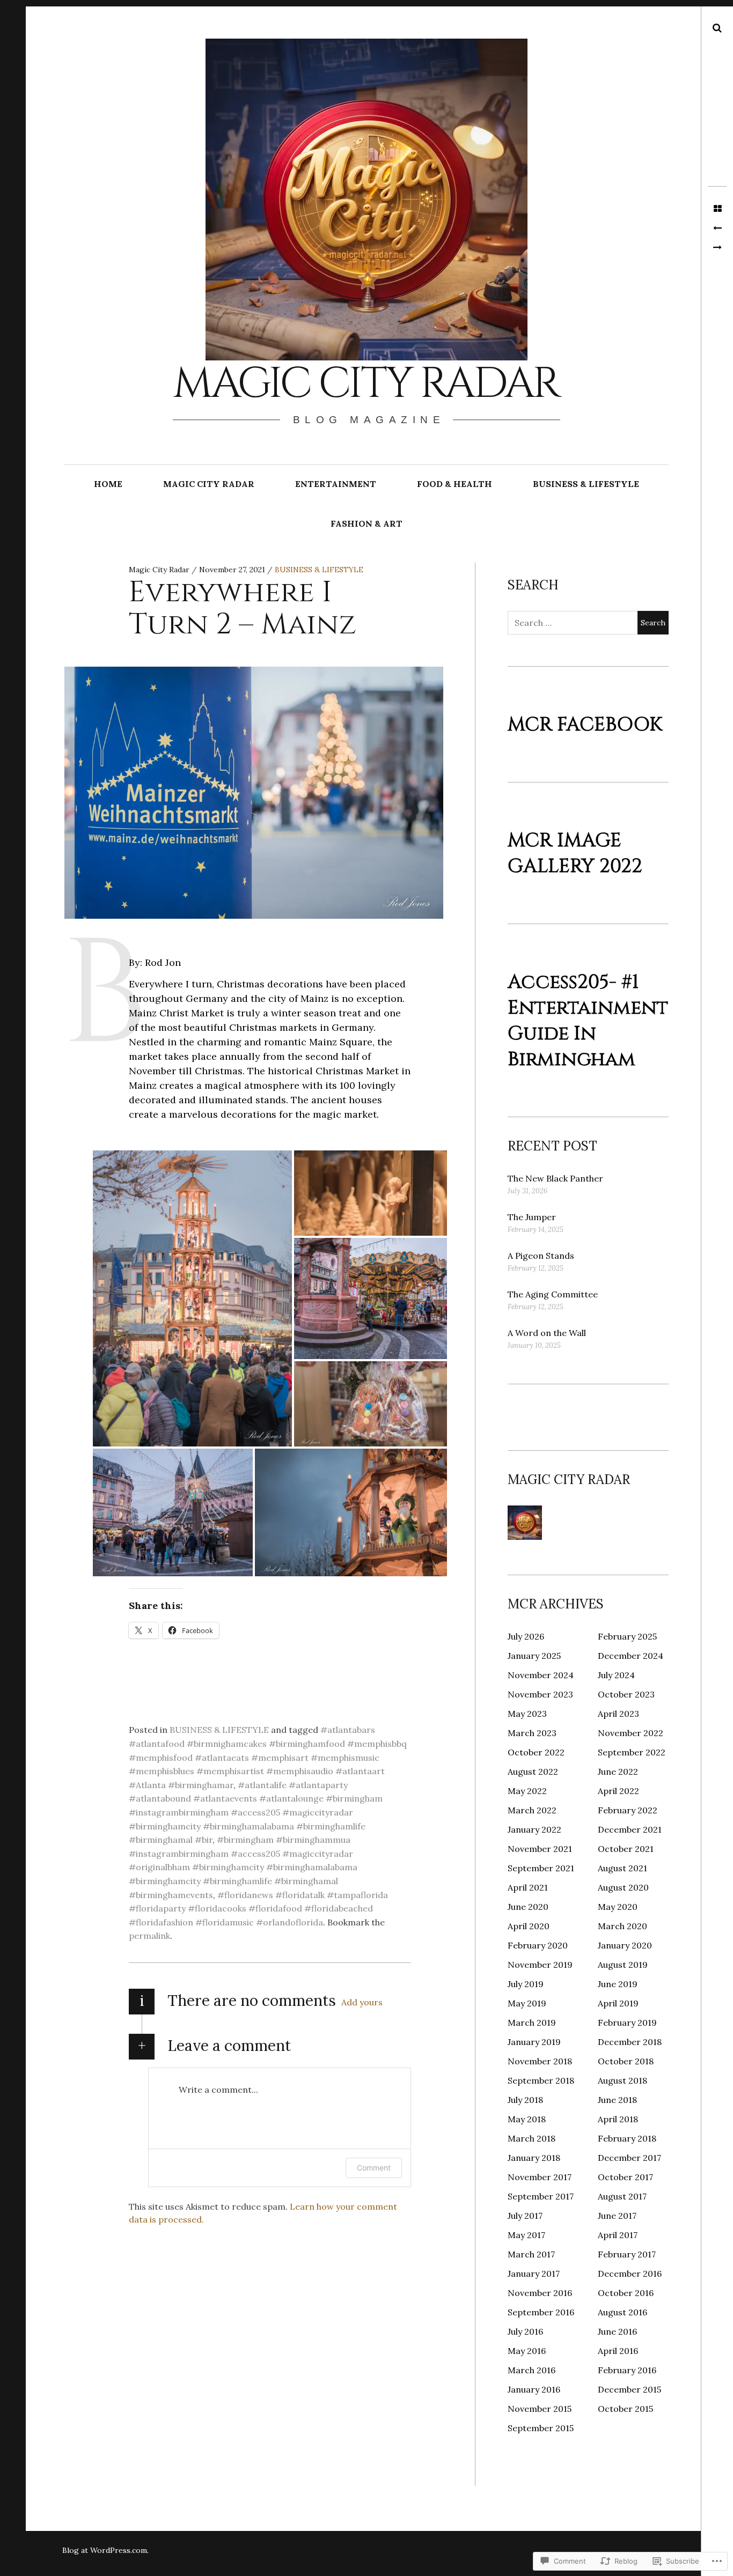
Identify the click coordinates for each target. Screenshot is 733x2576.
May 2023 (527, 1714)
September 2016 (541, 2312)
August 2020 (623, 1887)
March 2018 (532, 2138)
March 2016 (532, 2370)
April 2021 (528, 1887)
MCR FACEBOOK (585, 725)
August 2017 (622, 2196)
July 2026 (526, 1636)
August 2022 (533, 1772)
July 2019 (526, 1984)
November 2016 (540, 2293)
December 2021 (630, 1829)
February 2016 (627, 2370)
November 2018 (540, 2061)
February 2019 (627, 2023)
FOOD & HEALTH (455, 484)
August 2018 (622, 2080)
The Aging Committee (553, 1294)
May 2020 (618, 1907)
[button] (192, 1298)
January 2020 (625, 1945)
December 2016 (630, 2274)
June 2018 (617, 2100)
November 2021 (540, 1849)
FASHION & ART (366, 523)
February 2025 (627, 1636)
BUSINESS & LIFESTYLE (586, 484)
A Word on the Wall (547, 1333)
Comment (374, 2168)
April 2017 (618, 2235)
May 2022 (527, 1791)
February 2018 (627, 2138)
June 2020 (528, 1907)
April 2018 (618, 2119)
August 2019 (623, 1965)
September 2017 (541, 2196)
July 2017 (525, 2216)
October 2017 (625, 2177)
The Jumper (532, 1217)
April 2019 (618, 2003)
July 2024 (616, 1675)
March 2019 (532, 2023)
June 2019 (618, 1984)
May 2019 (527, 2003)
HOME (108, 484)
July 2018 (525, 2100)
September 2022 (632, 1752)
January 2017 (534, 2274)
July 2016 (525, 2331)
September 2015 (541, 2428)
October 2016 (626, 2293)
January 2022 (534, 1829)
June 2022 (618, 1772)
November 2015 (540, 2409)
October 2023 (626, 1694)
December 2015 (629, 2389)
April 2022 (618, 1791)
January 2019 (534, 2042)
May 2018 (527, 2119)
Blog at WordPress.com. (105, 2550)
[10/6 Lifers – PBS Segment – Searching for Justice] (717, 228)
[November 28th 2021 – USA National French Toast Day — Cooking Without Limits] (717, 248)
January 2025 (534, 1656)
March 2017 (531, 2254)
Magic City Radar (366, 384)
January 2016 (534, 2389)
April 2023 (618, 1714)
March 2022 (532, 1810)
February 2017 (627, 2254)
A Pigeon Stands (541, 1256)
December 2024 (631, 1656)
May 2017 (526, 2235)
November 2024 (541, 1675)
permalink (149, 1936)
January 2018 (534, 2158)
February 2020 (538, 1945)
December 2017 (629, 2158)
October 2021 (626, 1849)
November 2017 (540, 2177)
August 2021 (622, 1868)
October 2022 (536, 1752)
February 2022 (628, 1810)
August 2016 (622, 2312)
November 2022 (631, 1733)
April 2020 (529, 1926)
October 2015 (625, 2409)
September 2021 (541, 1868)
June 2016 (617, 2331)
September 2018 (541, 2080)
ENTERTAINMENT (336, 484)
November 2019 (540, 1965)
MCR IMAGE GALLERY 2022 (575, 853)
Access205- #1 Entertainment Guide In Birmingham (588, 1021)
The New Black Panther (555, 1178)
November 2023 (540, 1694)
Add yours (362, 2002)
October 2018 (626, 2061)
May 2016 (527, 2351)
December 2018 (630, 2042)
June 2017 (617, 2216)
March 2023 (532, 1733)
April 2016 (618, 2351)
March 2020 (622, 1926)
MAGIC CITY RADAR (209, 484)
